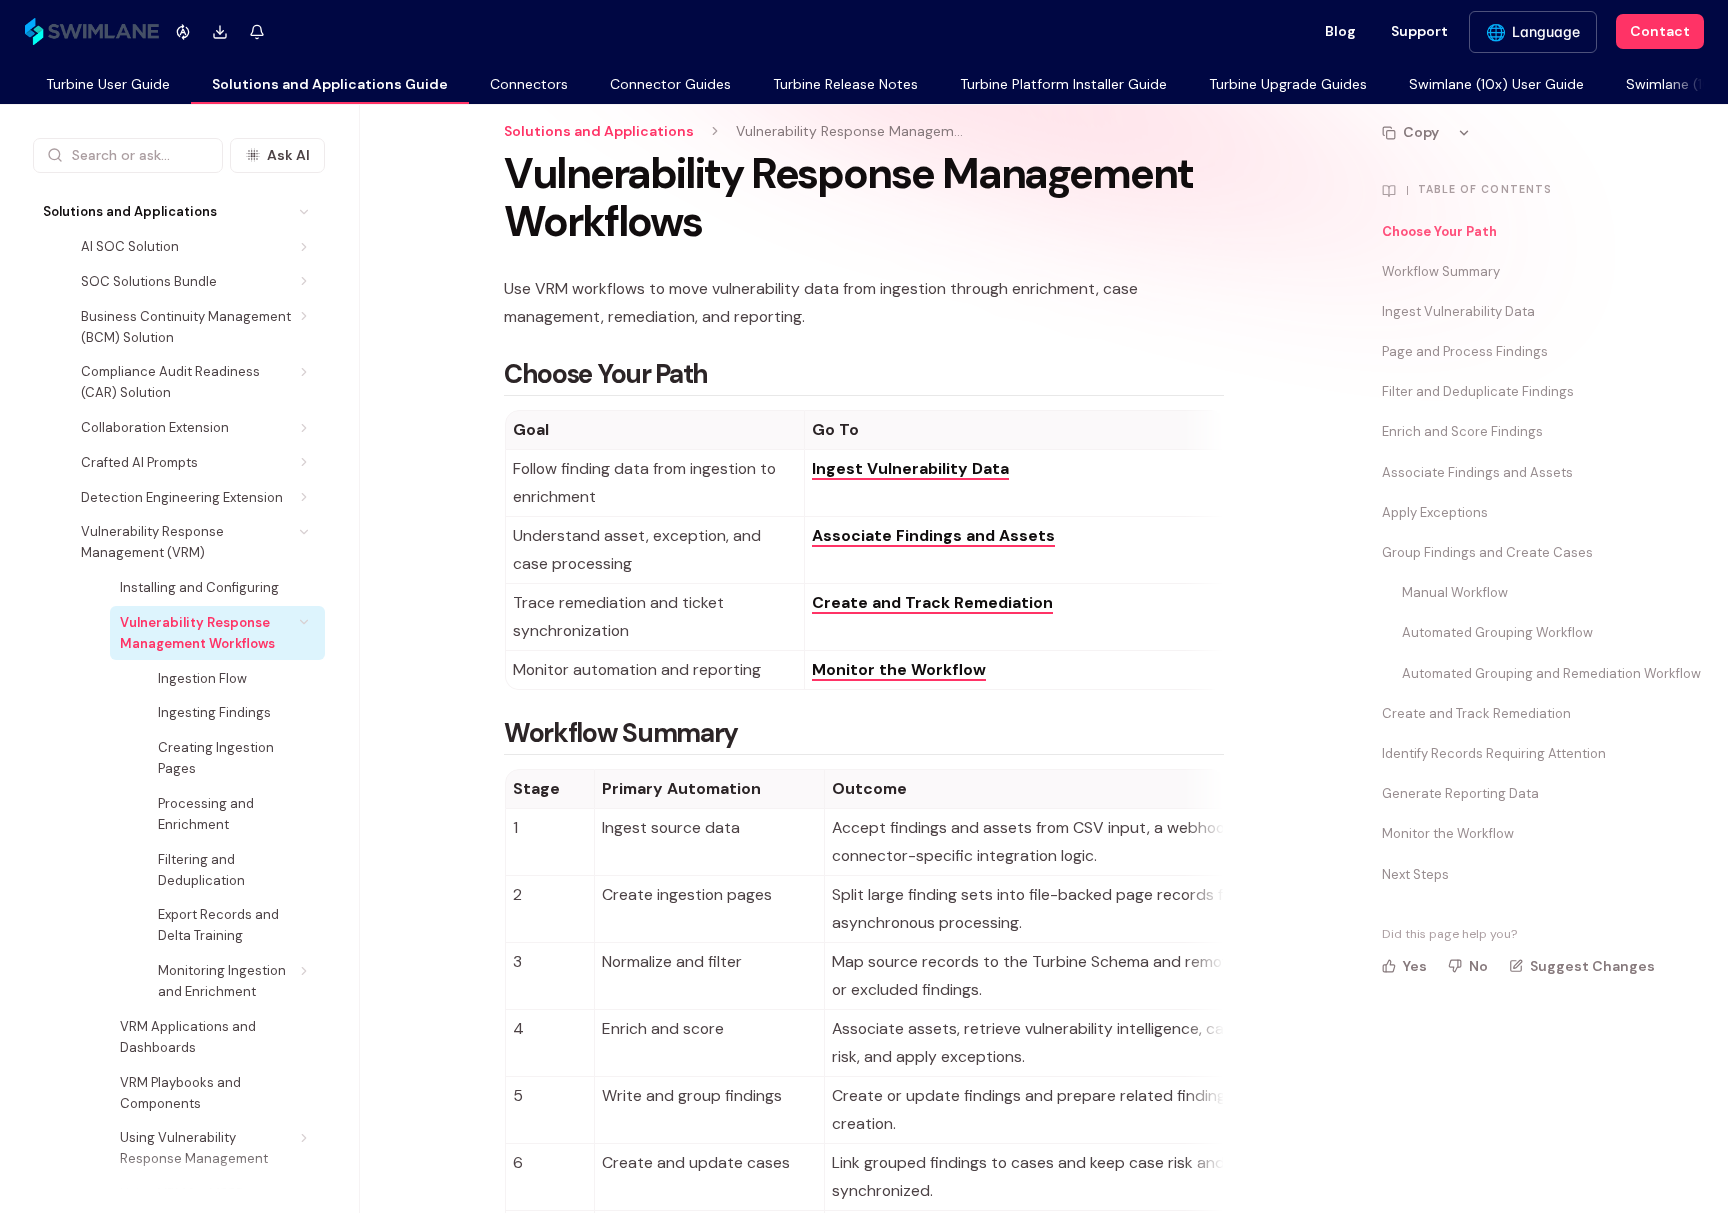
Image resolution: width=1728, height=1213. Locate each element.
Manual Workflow (1455, 592)
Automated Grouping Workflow (1497, 632)
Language (1546, 31)
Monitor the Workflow (1448, 833)
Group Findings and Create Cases (1487, 552)
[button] (304, 211)
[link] (108, 85)
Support (1419, 31)
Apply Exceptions (1435, 512)
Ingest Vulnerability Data (1458, 311)
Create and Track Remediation (1476, 713)
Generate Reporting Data (1460, 793)
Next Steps (1415, 874)
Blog (1340, 31)
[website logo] (92, 32)
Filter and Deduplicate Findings (1478, 391)
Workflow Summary (1441, 271)
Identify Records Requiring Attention (1494, 753)
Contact (1660, 31)
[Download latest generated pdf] (220, 31)
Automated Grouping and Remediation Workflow (1551, 673)
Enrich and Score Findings (1462, 431)
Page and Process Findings (1465, 351)
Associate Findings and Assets (1477, 472)
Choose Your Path (1439, 231)
